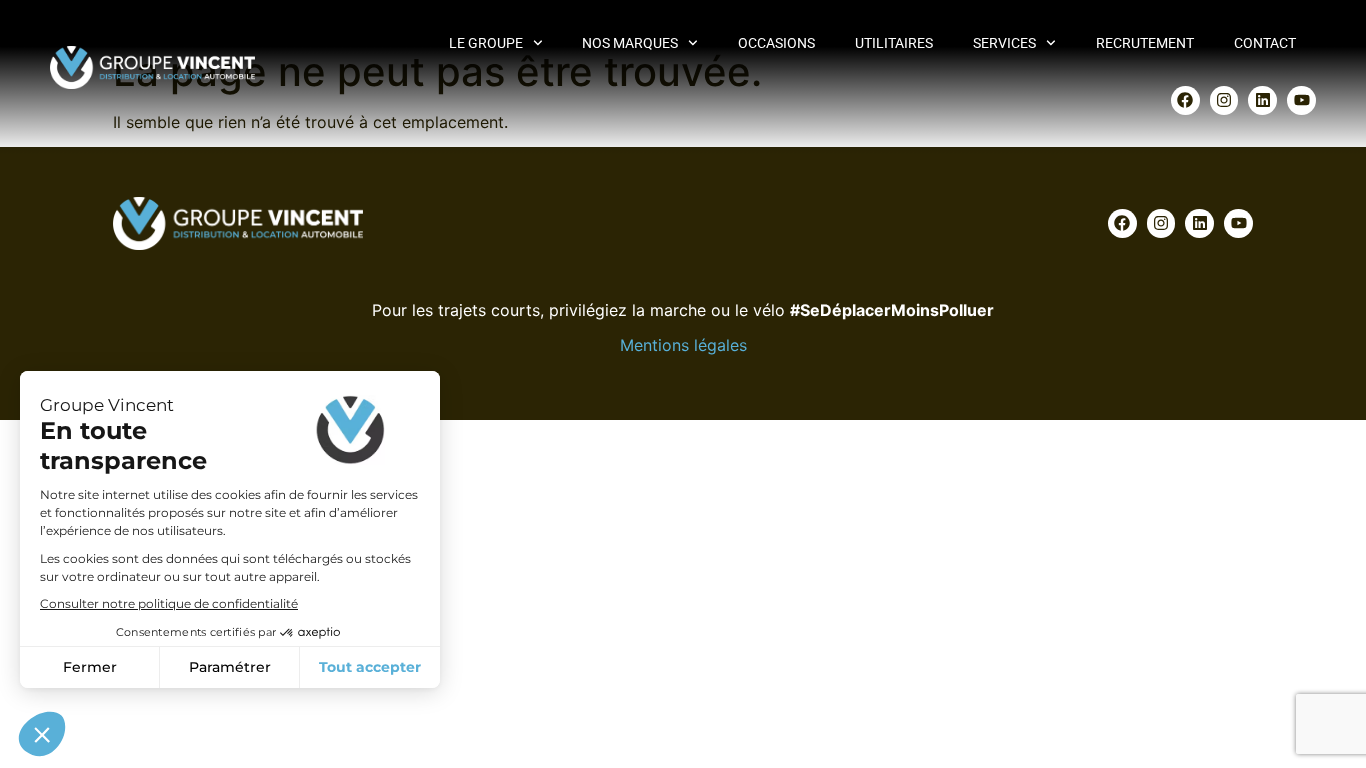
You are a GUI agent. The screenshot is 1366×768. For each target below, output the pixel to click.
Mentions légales (683, 345)
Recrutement (1145, 43)
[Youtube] (1301, 100)
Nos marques (630, 43)
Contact (1265, 43)
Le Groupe (486, 43)
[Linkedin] (1262, 100)
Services (1004, 43)
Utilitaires (894, 43)
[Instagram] (1224, 100)
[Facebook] (1185, 100)
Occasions (776, 43)
